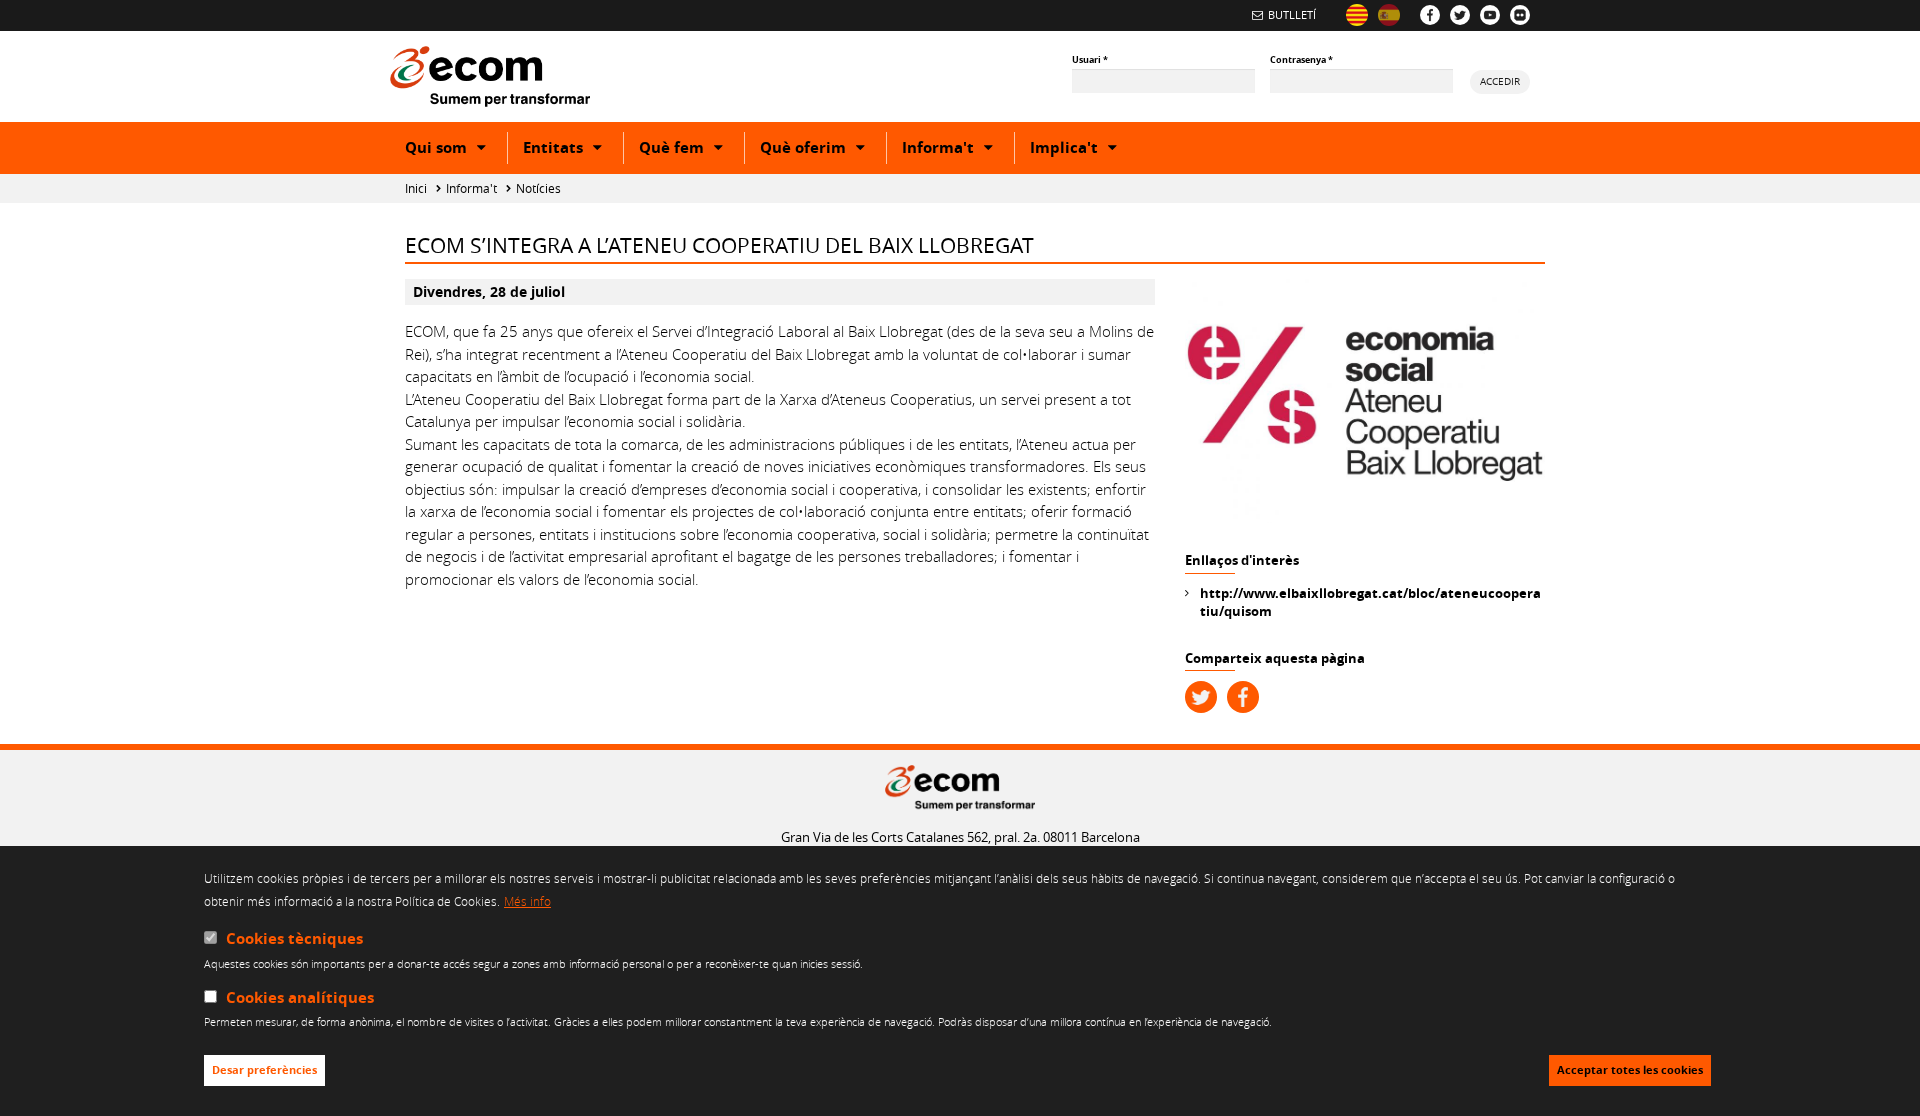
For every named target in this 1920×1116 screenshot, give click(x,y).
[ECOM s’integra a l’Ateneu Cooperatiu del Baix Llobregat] (1357, 15)
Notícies (538, 188)
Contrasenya (1301, 59)
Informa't (958, 150)
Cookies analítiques (300, 997)
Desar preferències (264, 1071)
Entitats (573, 150)
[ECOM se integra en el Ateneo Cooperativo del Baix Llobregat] (1389, 15)
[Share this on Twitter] (1201, 697)
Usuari (1090, 59)
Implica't (1084, 150)
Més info (527, 901)
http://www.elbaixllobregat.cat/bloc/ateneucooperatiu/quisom (1370, 602)
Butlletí (1292, 14)
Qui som (456, 150)
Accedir (1500, 81)
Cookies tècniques (294, 938)
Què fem (691, 150)
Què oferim (823, 150)
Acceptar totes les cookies (1630, 1071)
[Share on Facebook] (1243, 697)
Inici (416, 188)
